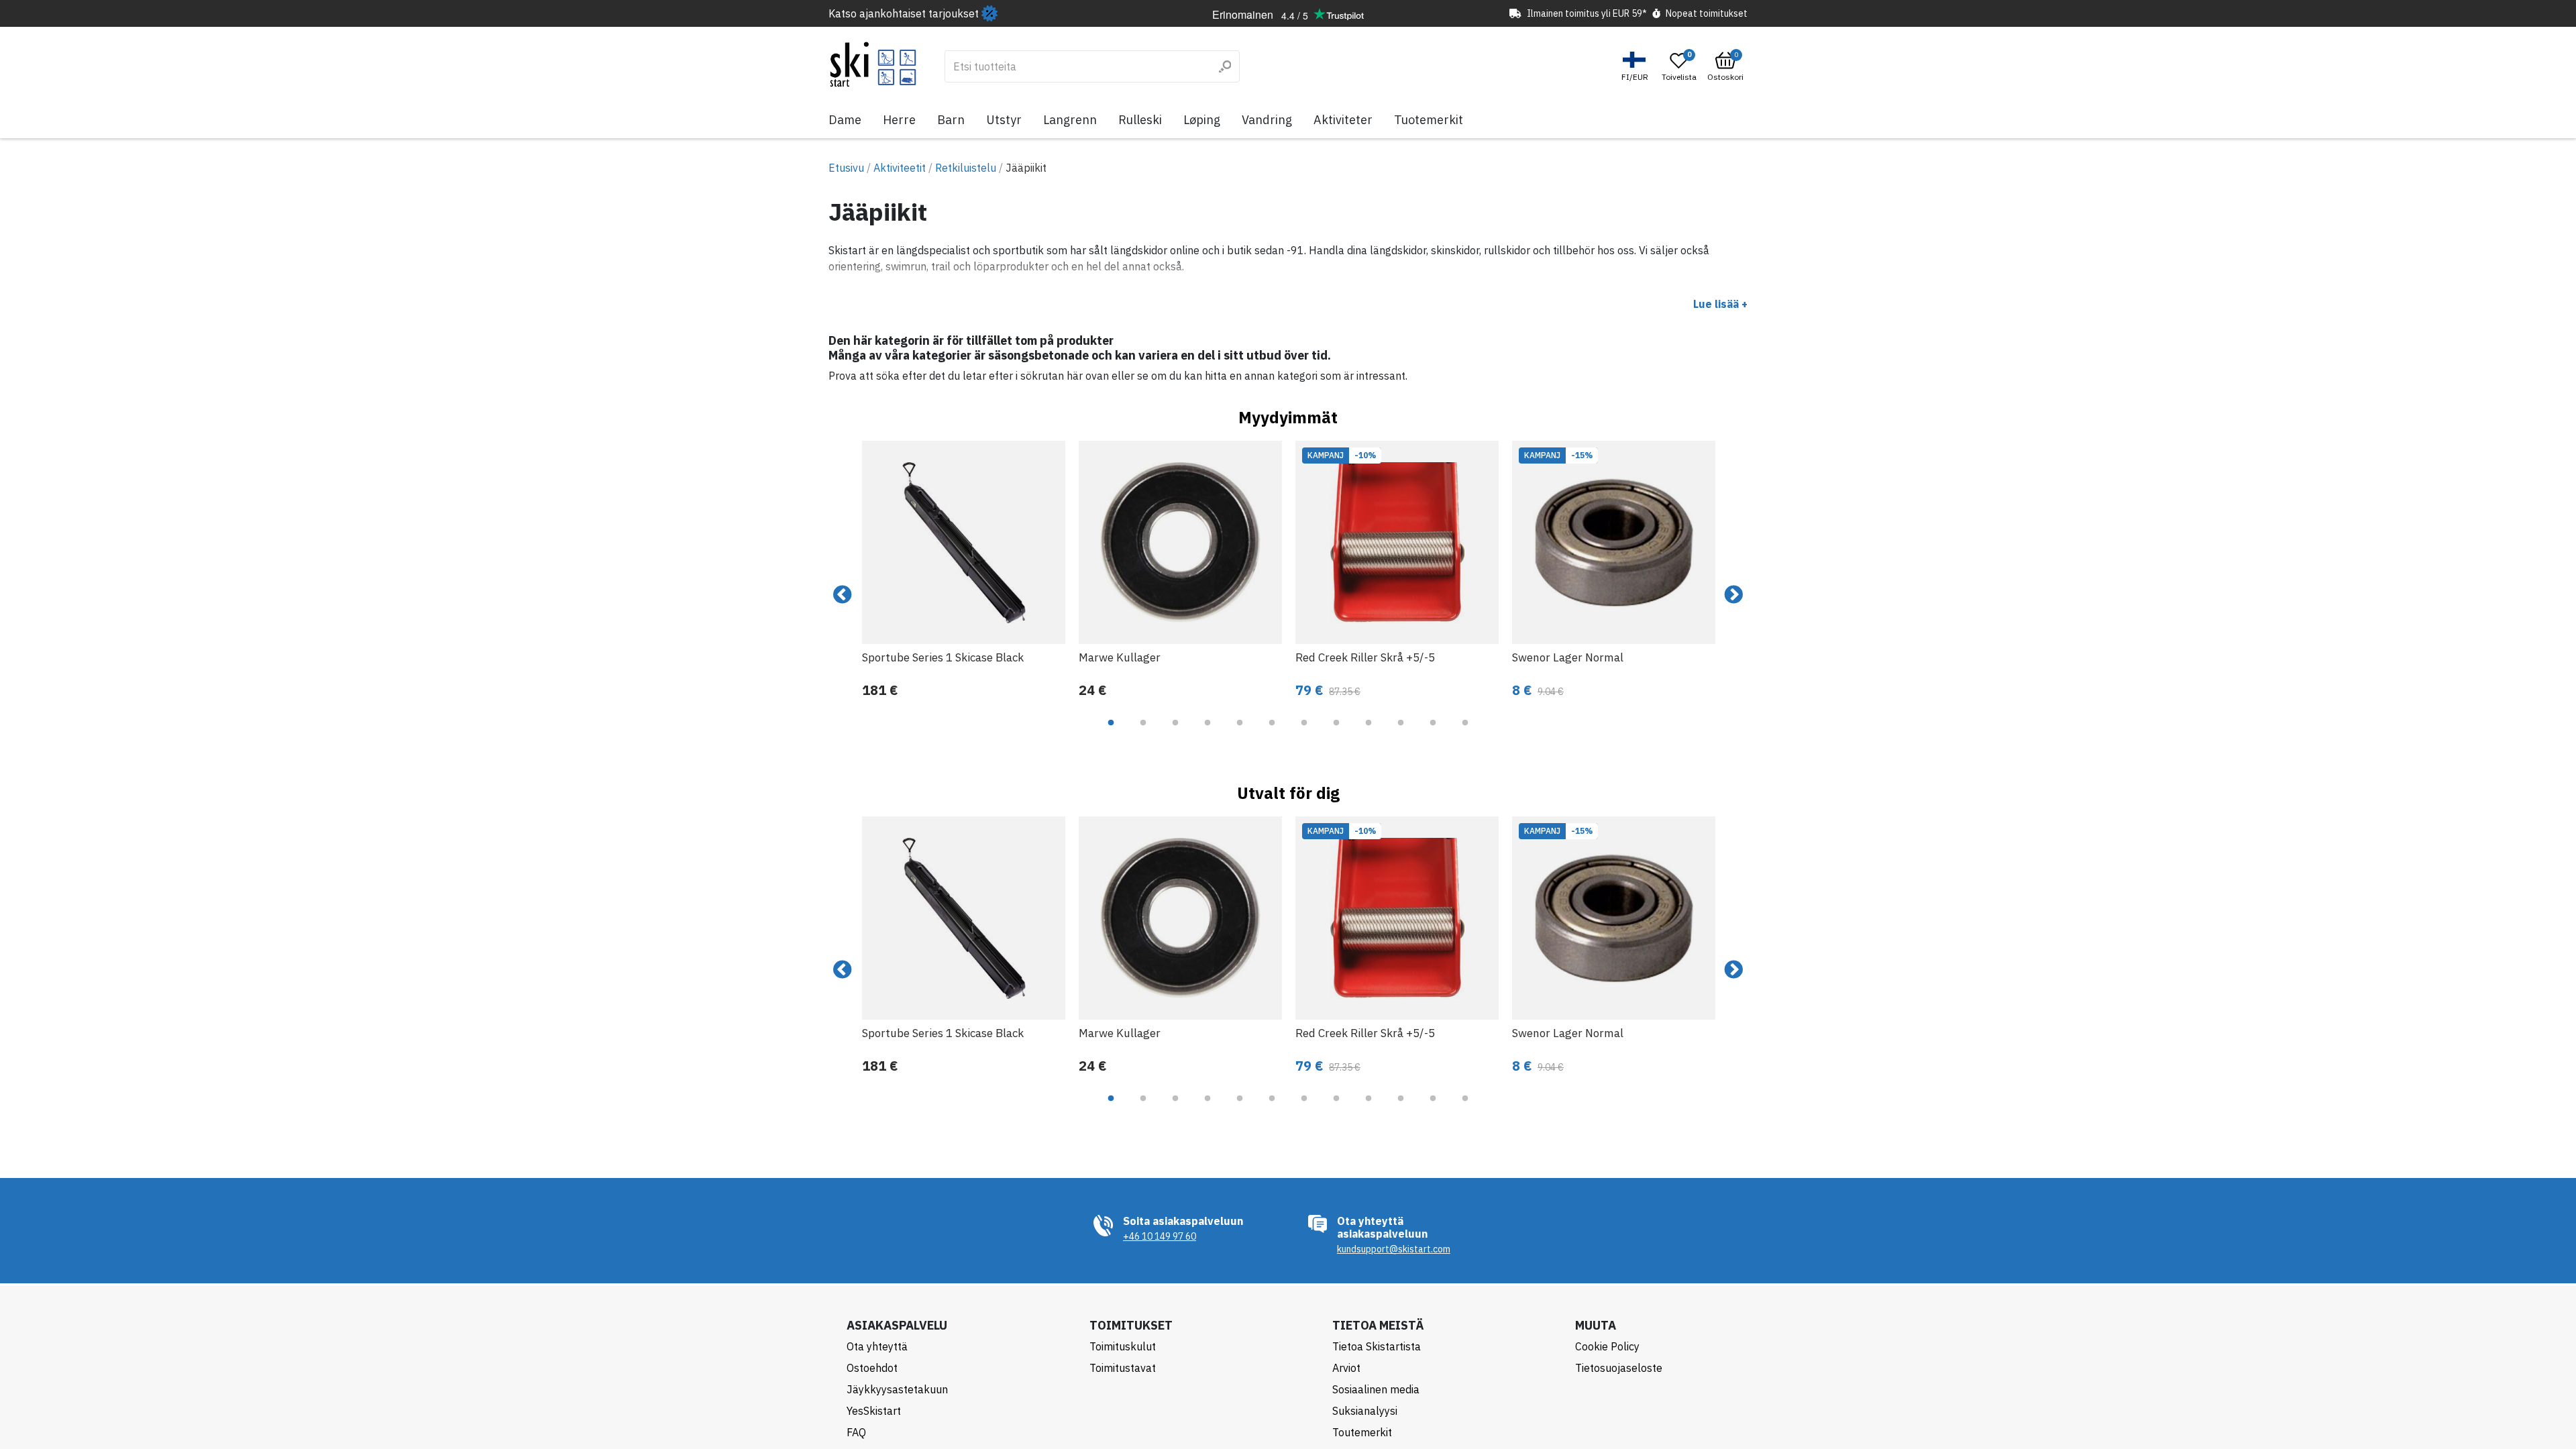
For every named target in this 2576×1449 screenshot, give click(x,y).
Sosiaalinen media (1376, 1389)
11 (1433, 733)
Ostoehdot (872, 1368)
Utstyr (1004, 120)
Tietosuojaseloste (1619, 1368)
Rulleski (1140, 120)
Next (1733, 595)
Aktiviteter (1343, 120)
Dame (845, 120)
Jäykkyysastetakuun (897, 1389)
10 (1401, 733)
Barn (951, 120)
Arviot (1346, 1368)
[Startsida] (873, 64)
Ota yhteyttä (877, 1346)
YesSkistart (874, 1411)
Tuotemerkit (1429, 120)
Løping (1202, 120)
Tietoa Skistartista (1377, 1346)
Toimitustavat (1123, 1368)
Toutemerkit (1362, 1432)
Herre (899, 120)
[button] (1636, 67)
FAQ (856, 1432)
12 (1465, 733)
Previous (843, 595)
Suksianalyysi (1365, 1411)
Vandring (1267, 120)
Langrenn (1070, 120)
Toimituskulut (1123, 1346)
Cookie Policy (1607, 1346)
